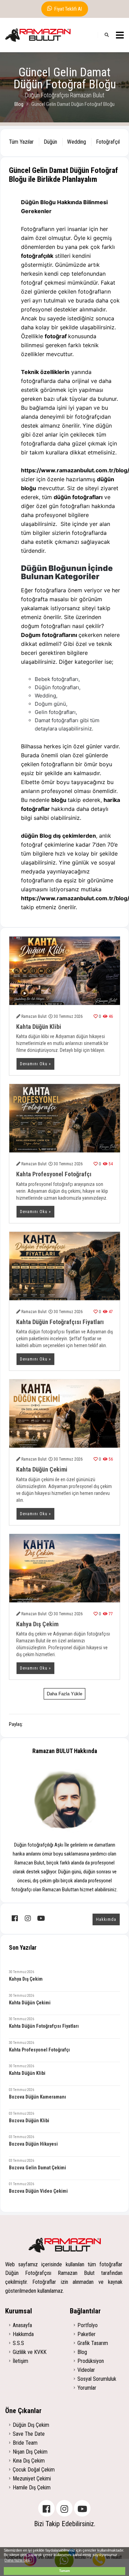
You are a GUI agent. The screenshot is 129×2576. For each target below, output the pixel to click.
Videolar (86, 2370)
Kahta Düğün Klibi (39, 1027)
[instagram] (28, 1918)
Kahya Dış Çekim (37, 1624)
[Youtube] (82, 2508)
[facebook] (15, 1918)
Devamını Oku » (35, 1064)
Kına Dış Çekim (29, 2461)
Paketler (87, 2334)
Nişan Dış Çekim (30, 2452)
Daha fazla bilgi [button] (17, 2560)
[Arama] (107, 35)
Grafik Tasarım (93, 2343)
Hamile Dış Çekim (32, 2487)
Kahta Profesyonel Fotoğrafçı (54, 1174)
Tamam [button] (64, 2571)
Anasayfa (22, 2325)
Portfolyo (88, 2325)
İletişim (20, 2361)
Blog (19, 104)
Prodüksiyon (91, 2361)
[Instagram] (64, 2508)
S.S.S (18, 2343)
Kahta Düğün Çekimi (42, 1469)
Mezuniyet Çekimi (32, 2479)
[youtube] (41, 1918)
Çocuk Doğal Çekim (34, 2470)
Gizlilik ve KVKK (30, 2352)
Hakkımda (106, 1919)
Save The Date (29, 2434)
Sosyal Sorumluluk (97, 2379)
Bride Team (25, 2443)
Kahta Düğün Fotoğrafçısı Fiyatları (60, 1322)
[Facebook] (46, 2508)
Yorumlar (87, 2388)
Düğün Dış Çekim (31, 2425)
